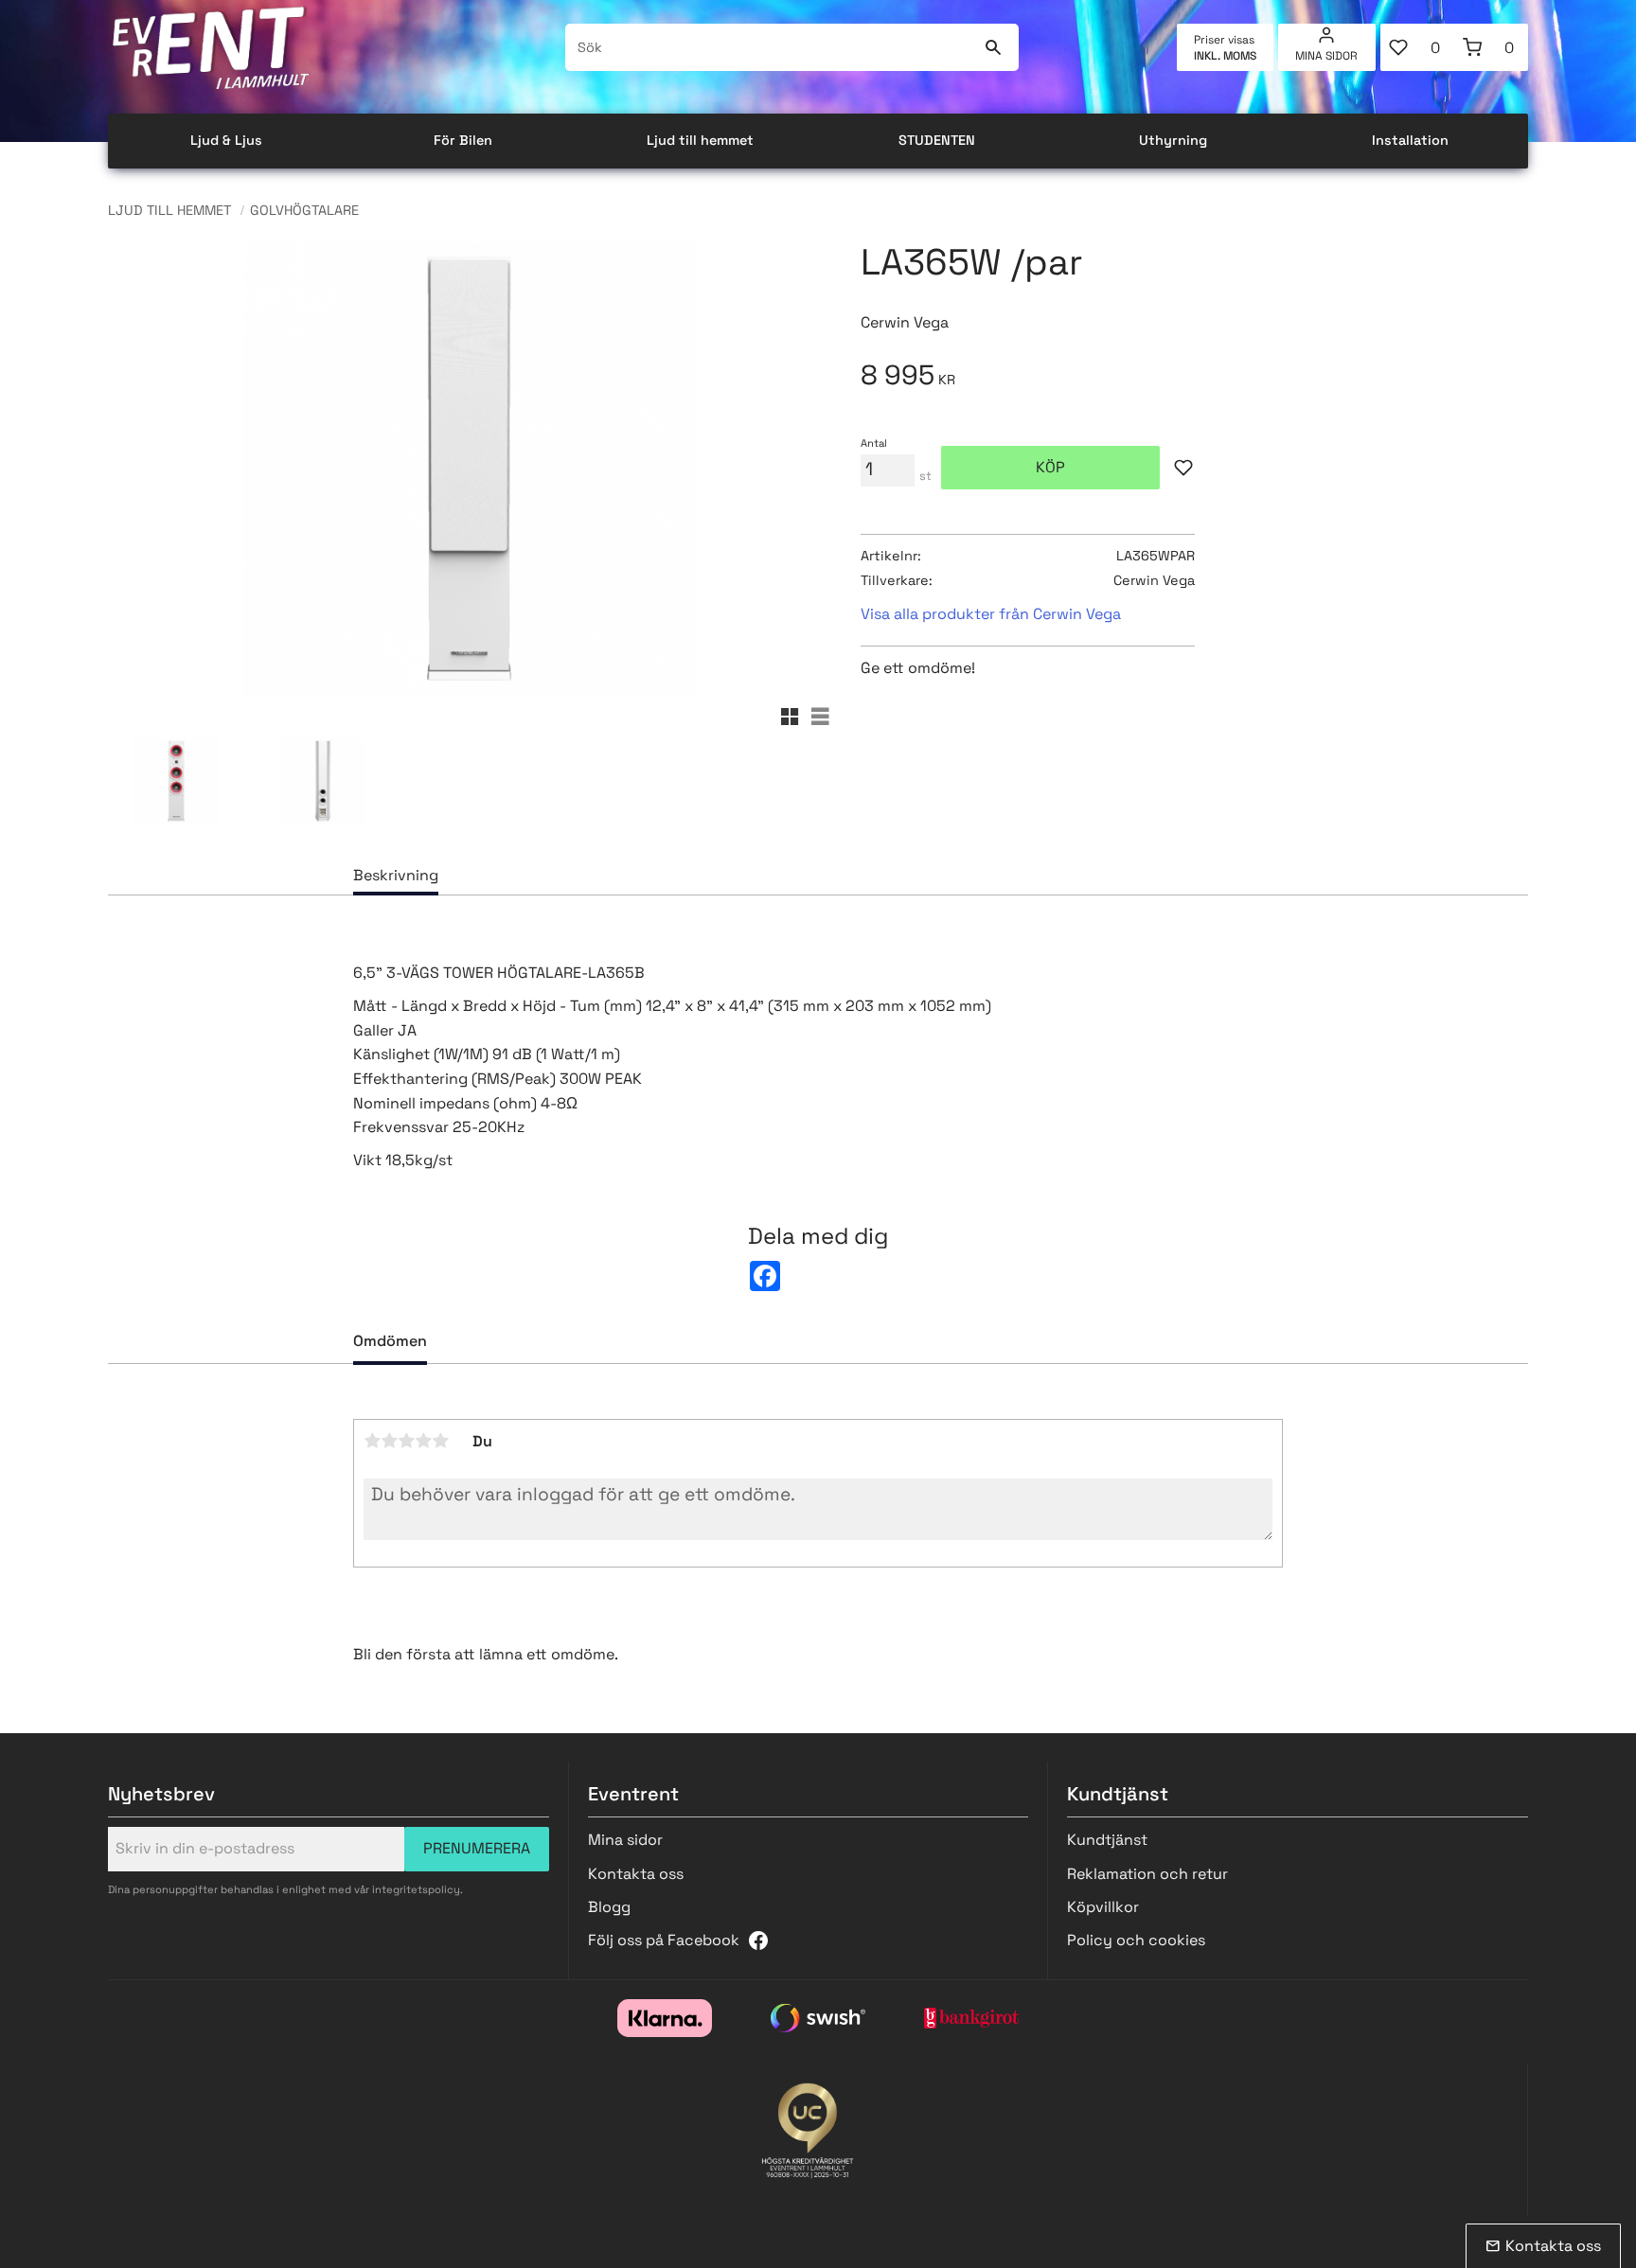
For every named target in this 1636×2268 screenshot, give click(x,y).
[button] (1417, 47)
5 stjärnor (440, 1441)
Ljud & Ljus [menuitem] (226, 140)
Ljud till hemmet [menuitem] (700, 140)
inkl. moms (1225, 56)
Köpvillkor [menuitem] (1103, 1907)
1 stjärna (372, 1441)
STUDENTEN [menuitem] (937, 140)
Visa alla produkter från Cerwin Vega (991, 614)
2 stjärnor (389, 1441)
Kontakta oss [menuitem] (636, 1874)
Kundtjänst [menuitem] (1107, 1840)
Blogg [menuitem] (609, 1907)
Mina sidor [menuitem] (1326, 56)
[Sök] (993, 47)
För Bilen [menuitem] (463, 140)
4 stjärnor (423, 1441)
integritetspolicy (416, 1889)
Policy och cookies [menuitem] (1136, 1940)
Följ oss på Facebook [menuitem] (664, 1940)
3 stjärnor (406, 1441)
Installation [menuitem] (1410, 140)
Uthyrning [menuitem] (1173, 140)
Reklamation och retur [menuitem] (1147, 1874)
